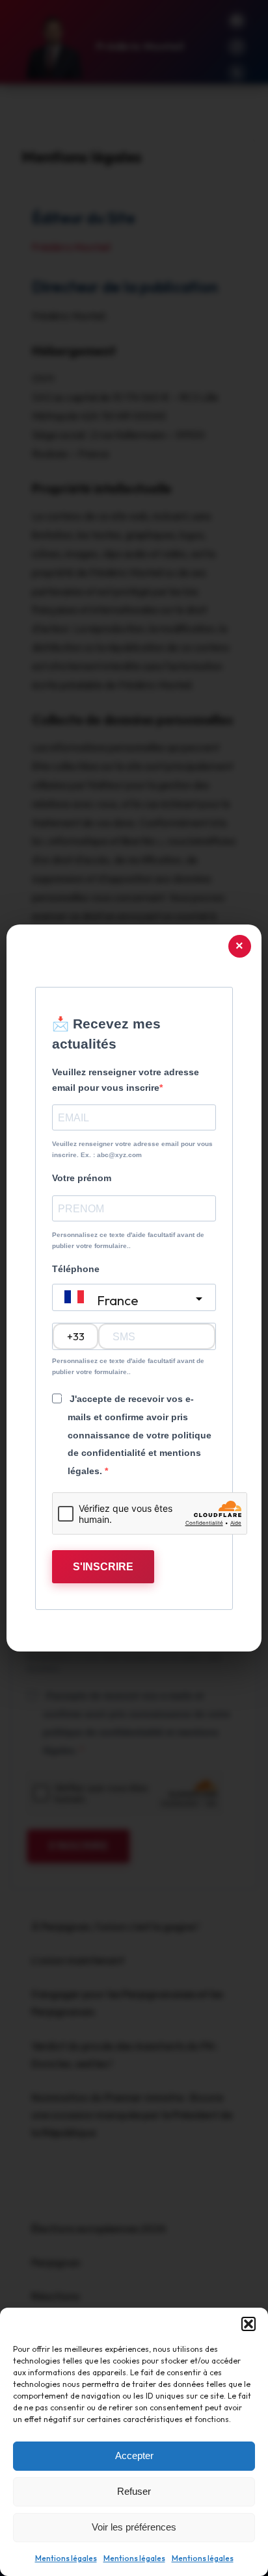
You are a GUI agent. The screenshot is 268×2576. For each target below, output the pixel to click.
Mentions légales (66, 2558)
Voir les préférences (134, 2527)
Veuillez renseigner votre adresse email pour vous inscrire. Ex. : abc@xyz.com (132, 1149)
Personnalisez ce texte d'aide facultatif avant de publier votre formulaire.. (128, 1240)
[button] (248, 2324)
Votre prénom (82, 1178)
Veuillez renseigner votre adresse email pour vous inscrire (126, 1080)
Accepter (134, 2455)
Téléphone (76, 1269)
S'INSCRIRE (103, 1567)
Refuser (134, 2491)
